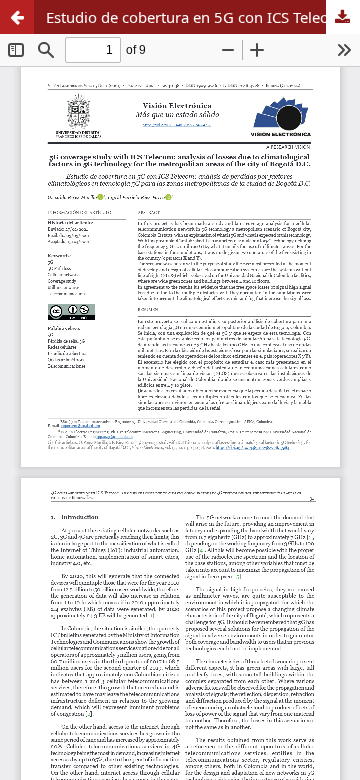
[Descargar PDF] (343, 17)
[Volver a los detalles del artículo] (17, 17)
